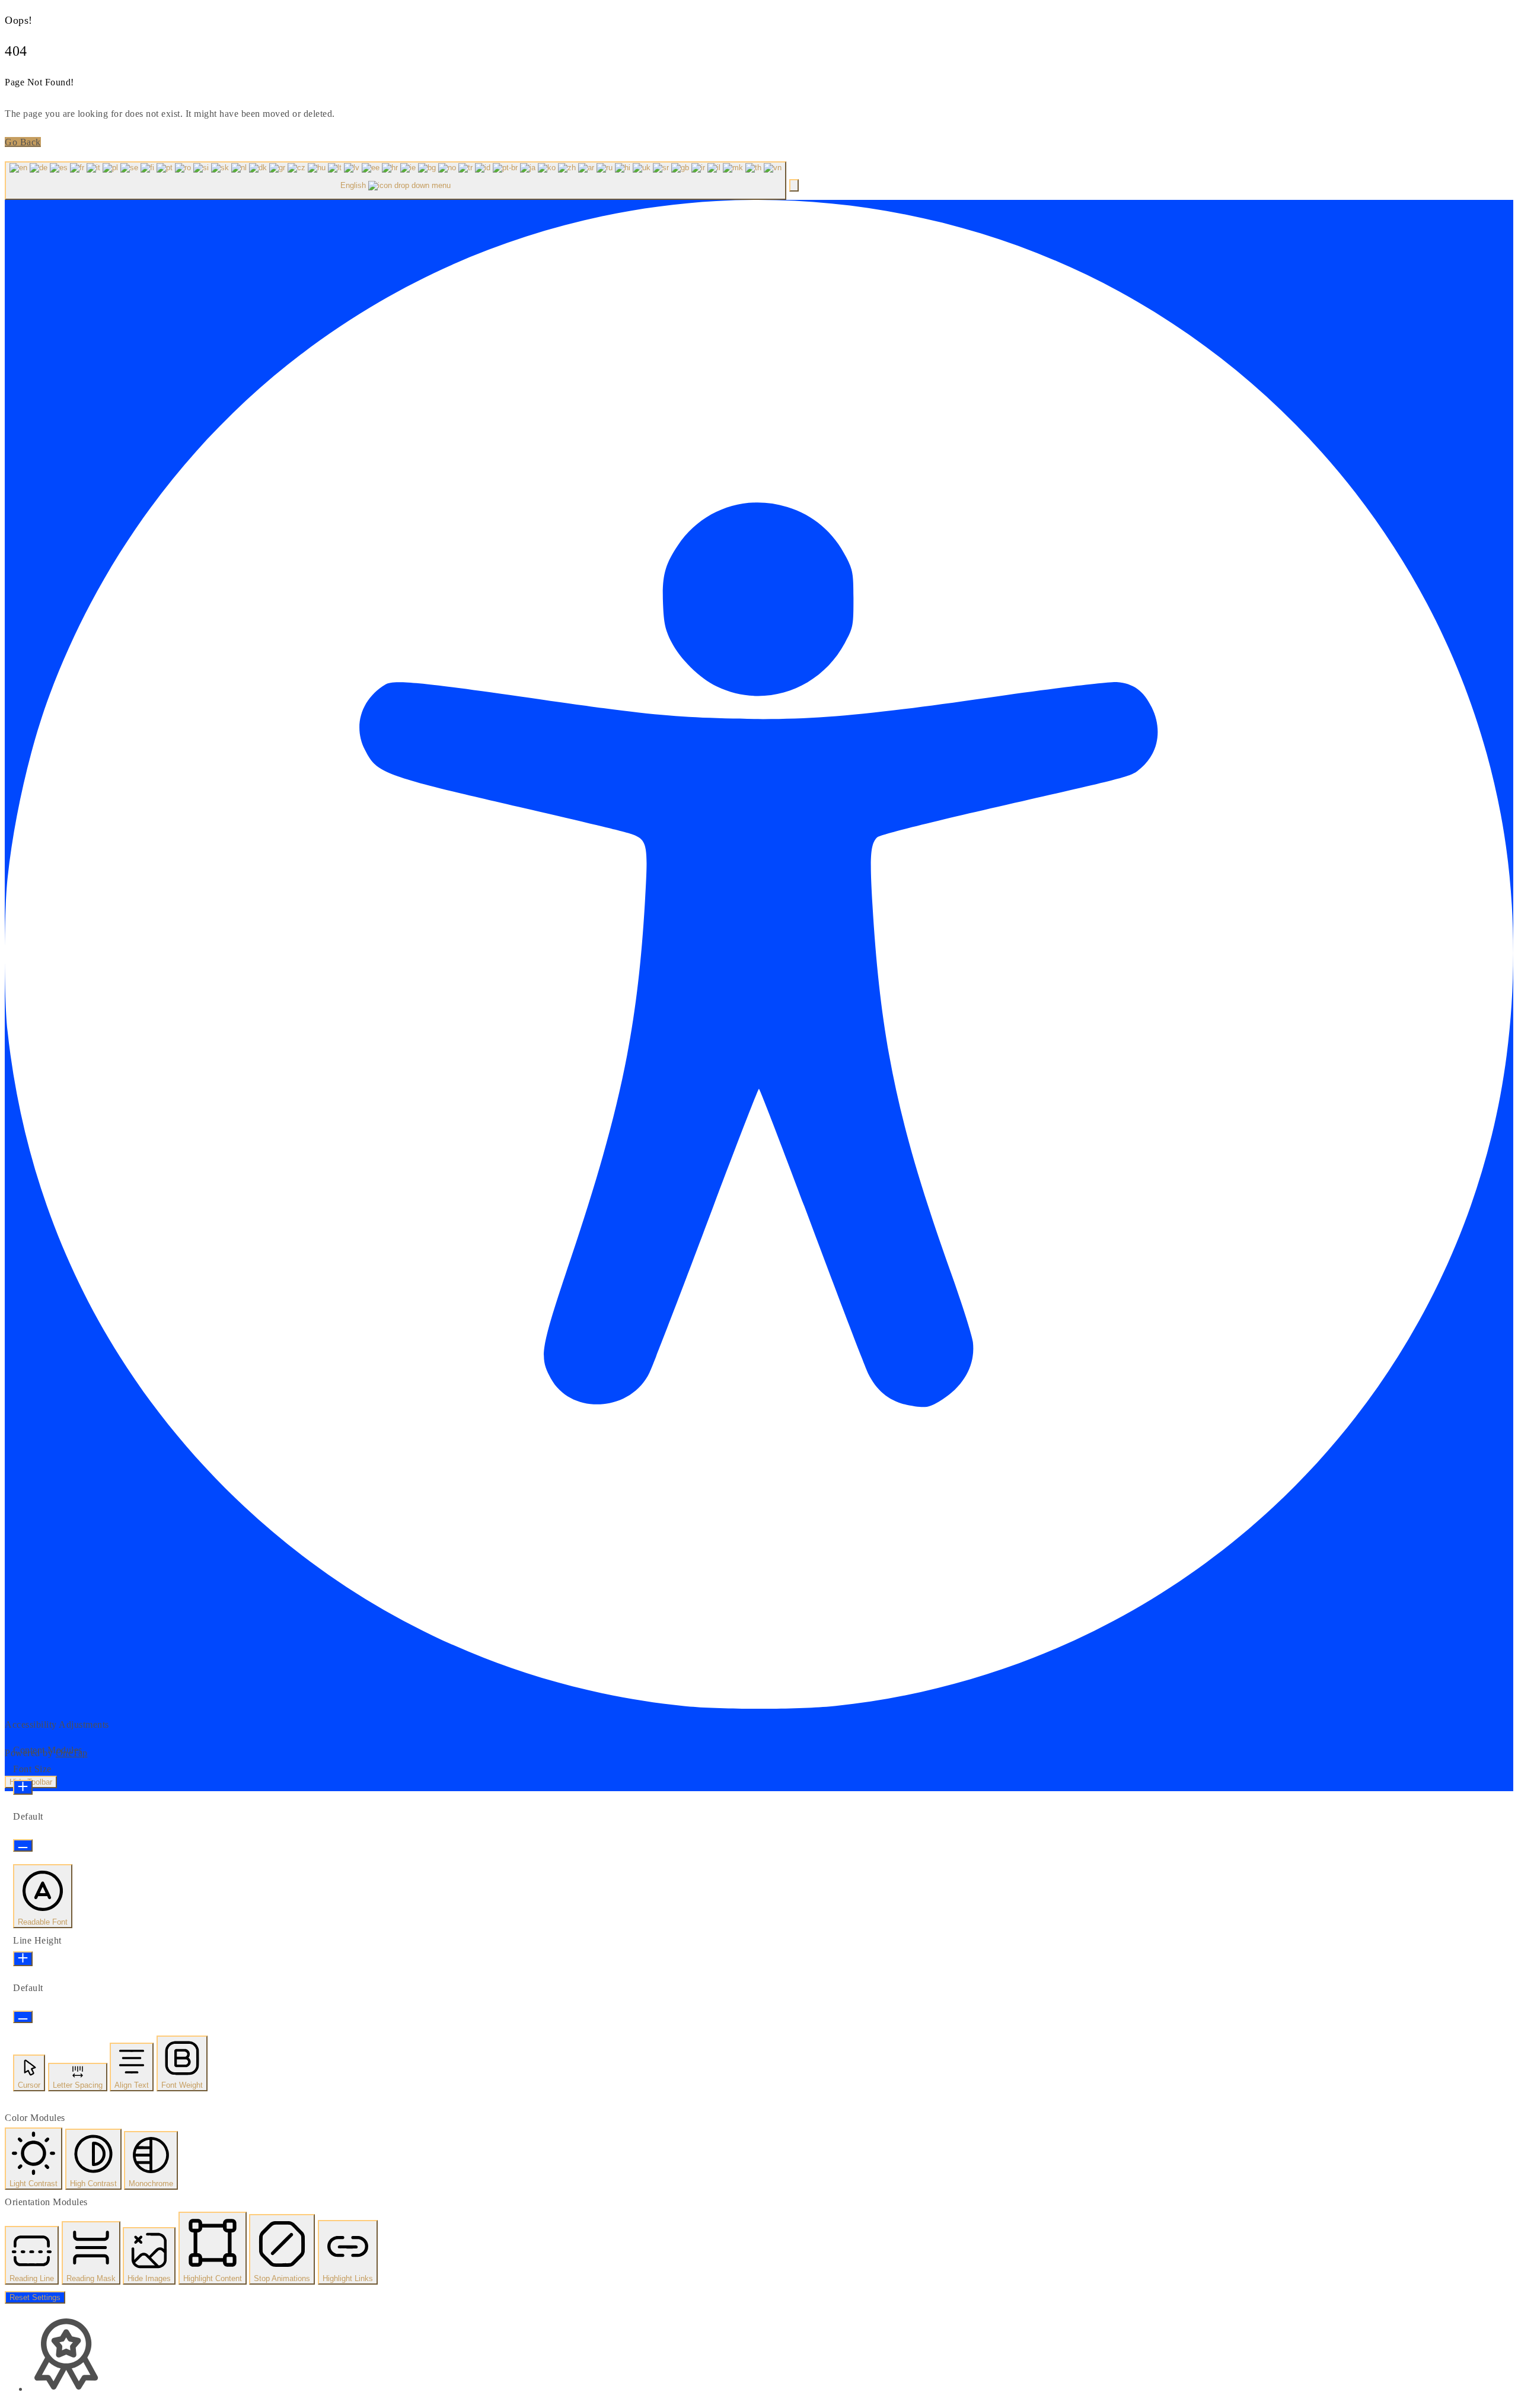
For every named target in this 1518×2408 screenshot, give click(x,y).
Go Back (23, 142)
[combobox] (396, 181)
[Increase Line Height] (23, 1959)
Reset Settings (35, 2297)
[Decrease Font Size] (23, 1845)
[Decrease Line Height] (23, 2017)
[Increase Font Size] (23, 1787)
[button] (794, 185)
